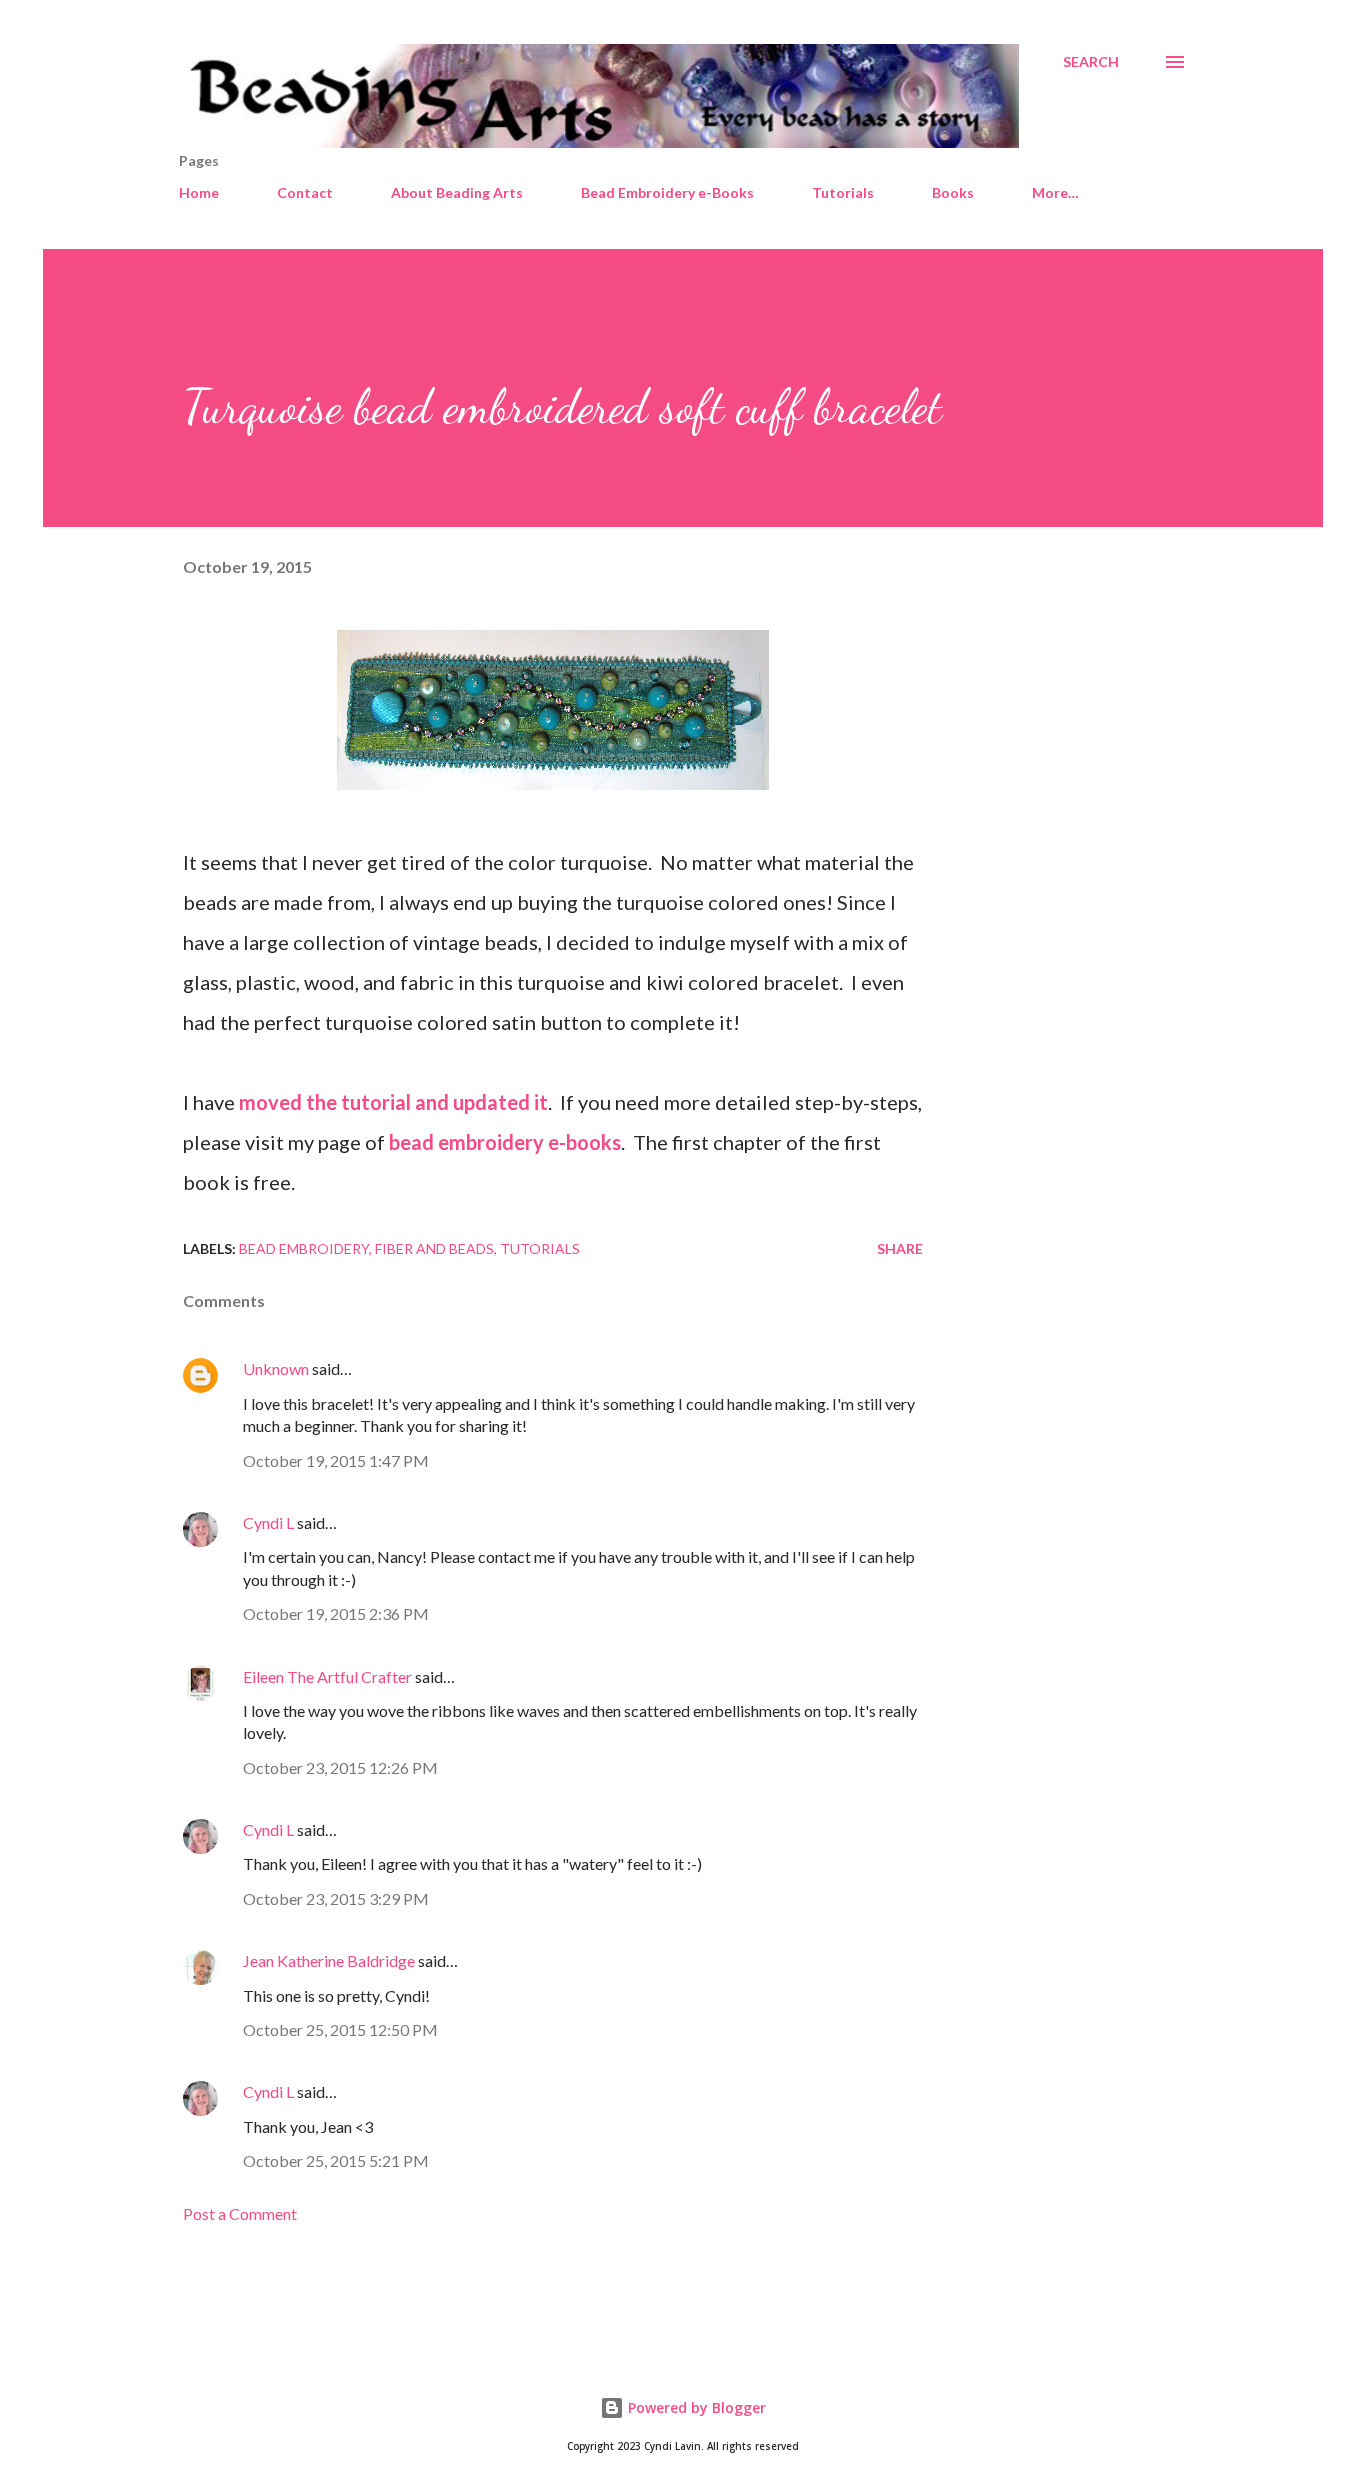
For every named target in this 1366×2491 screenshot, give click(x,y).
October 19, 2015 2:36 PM (336, 1613)
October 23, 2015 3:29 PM (336, 1898)
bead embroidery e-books (505, 1142)
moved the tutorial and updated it (393, 1102)
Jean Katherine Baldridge (329, 1960)
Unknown (276, 1368)
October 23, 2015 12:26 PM (340, 1767)
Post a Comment (240, 2213)
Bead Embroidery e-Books (667, 192)
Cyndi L (268, 1522)
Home (199, 192)
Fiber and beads (434, 1248)
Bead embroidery (304, 1248)
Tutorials (843, 192)
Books (953, 192)
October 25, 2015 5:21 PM (336, 2160)
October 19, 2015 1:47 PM (336, 1460)
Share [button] (900, 1248)
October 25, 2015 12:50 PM (340, 2029)
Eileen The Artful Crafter (327, 1676)
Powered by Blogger (695, 2407)
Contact (305, 192)
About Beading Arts (457, 192)
